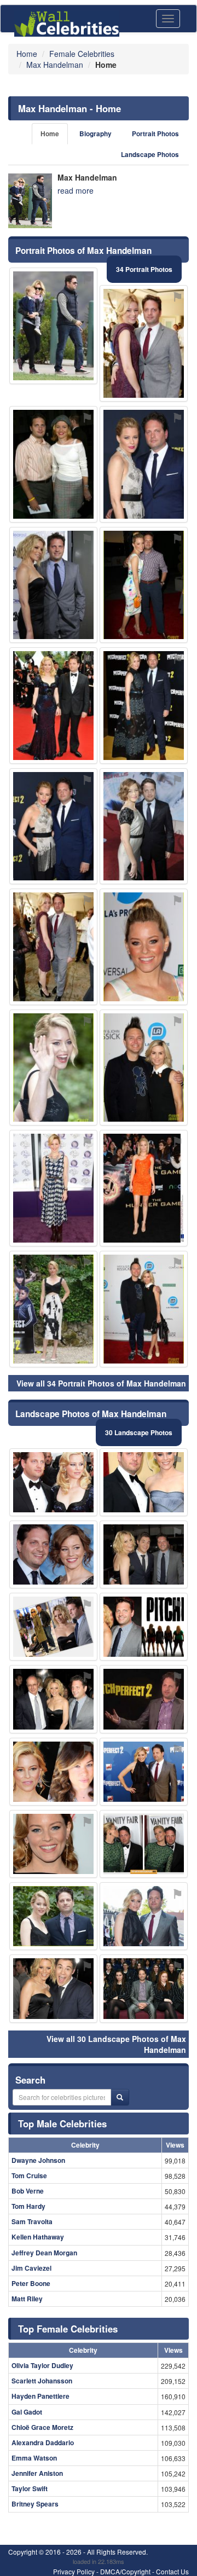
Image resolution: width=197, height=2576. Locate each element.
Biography (95, 134)
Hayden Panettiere (40, 2396)
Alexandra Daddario (43, 2442)
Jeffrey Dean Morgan (44, 2253)
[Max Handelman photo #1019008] (144, 585)
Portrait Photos (155, 134)
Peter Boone (31, 2283)
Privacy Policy (74, 2571)
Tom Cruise (29, 2175)
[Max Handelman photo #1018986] (53, 947)
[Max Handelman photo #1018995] (144, 1699)
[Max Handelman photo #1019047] (53, 1068)
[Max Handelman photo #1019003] (53, 706)
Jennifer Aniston (37, 2473)
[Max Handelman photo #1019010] (53, 1772)
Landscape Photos (150, 155)
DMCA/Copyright (125, 2571)
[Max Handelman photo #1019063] (53, 585)
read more (76, 190)
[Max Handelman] (30, 201)
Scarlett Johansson (42, 2381)
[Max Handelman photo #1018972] (144, 464)
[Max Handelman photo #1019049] (53, 1188)
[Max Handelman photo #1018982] (53, 1916)
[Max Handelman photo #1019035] (53, 1554)
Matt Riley (27, 2299)
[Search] (120, 2097)
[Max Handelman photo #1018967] (144, 1554)
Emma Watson (34, 2458)
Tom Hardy (28, 2206)
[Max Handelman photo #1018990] (144, 1482)
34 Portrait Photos (144, 269)
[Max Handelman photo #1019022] (53, 326)
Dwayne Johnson (38, 2160)
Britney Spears (35, 2504)
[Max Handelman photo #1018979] (144, 826)
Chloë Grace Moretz (42, 2427)
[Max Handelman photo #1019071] (53, 1309)
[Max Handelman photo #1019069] (144, 1916)
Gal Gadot (27, 2412)
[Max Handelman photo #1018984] (144, 947)
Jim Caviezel (31, 2268)
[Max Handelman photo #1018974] (53, 1988)
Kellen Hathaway (38, 2237)
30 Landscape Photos (139, 1432)
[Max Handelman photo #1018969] (53, 1482)
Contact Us (172, 2571)
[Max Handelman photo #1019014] (144, 1068)
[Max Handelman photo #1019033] (144, 1627)
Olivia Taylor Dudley (42, 2365)
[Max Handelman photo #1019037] (144, 1772)
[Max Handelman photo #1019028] (53, 826)
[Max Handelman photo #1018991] (53, 464)
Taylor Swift (30, 2488)
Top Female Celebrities (68, 2329)
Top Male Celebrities (62, 2124)
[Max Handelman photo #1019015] (144, 706)
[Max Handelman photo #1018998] (144, 1988)
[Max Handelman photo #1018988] (144, 1309)
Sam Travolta (32, 2221)
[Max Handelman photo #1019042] (144, 1844)
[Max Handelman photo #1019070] (53, 1627)
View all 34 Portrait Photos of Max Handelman (101, 1383)
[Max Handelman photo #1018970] (53, 1699)
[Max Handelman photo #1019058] (144, 1188)
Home (50, 134)
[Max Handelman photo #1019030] (53, 1844)
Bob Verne (28, 2191)
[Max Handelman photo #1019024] (144, 343)
